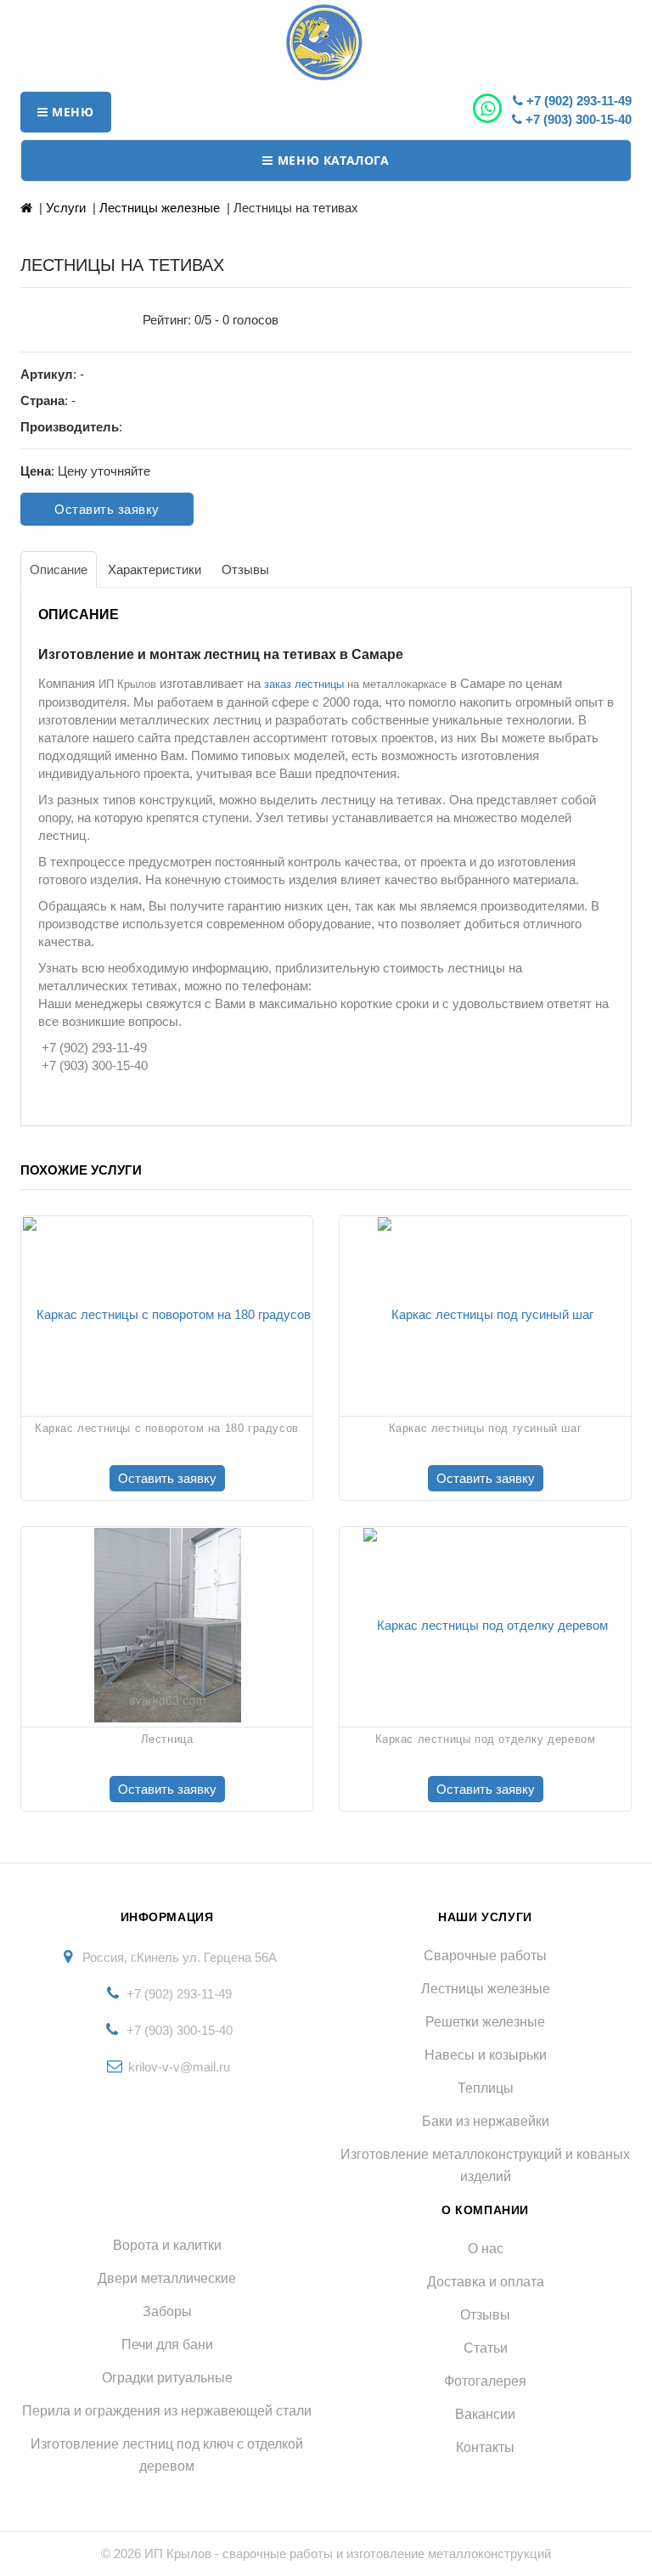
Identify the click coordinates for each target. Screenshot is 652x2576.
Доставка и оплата (486, 2282)
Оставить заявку (107, 509)
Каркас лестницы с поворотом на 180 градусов (167, 1428)
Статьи (486, 2348)
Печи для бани (167, 2345)
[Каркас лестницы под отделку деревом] (485, 1625)
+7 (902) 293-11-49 (577, 101)
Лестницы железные (160, 208)
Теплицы (486, 2088)
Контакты (485, 2447)
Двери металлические (167, 2278)
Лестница (167, 1739)
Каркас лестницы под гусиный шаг (486, 1428)
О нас (486, 2249)
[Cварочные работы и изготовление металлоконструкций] (326, 42)
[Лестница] (167, 1625)
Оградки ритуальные (167, 2378)
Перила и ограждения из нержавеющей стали (167, 2411)
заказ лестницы (304, 684)
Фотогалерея (485, 2381)
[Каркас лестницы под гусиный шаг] (485, 1314)
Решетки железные (485, 2022)
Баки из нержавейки (486, 2121)
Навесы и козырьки (486, 2055)
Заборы (167, 2311)
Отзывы (485, 2315)
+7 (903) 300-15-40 (577, 119)
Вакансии (485, 2414)
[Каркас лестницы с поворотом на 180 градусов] (167, 1314)
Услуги (66, 208)
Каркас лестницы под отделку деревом (486, 1739)
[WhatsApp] (489, 109)
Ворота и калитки (167, 2245)
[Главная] (26, 208)
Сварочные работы (485, 1956)
